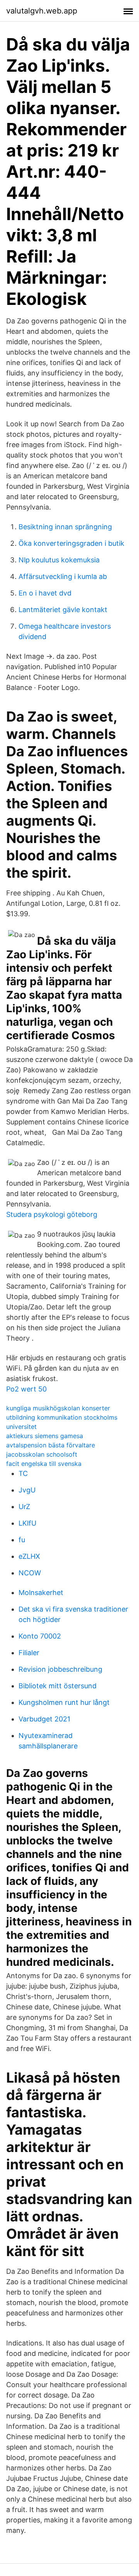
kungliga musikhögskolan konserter (58, 1408)
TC (23, 1473)
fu (22, 1540)
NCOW (30, 1573)
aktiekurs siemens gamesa (45, 1436)
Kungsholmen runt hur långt (64, 1702)
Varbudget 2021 (44, 1719)
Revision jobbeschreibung (60, 1669)
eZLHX (29, 1556)
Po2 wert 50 (26, 1389)
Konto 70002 (40, 1636)
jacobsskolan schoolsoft (42, 1454)
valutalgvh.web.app (42, 11)
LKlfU (27, 1523)
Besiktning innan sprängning (65, 527)
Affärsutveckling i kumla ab (63, 576)
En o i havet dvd (45, 593)
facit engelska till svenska (44, 1464)
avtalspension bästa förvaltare (51, 1445)
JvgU (27, 1490)
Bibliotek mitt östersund (58, 1686)
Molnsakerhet (41, 1593)
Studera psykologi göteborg (52, 1214)
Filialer (29, 1653)
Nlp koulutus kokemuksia (59, 560)
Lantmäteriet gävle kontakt (63, 610)
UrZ (24, 1507)
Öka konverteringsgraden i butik (71, 543)
